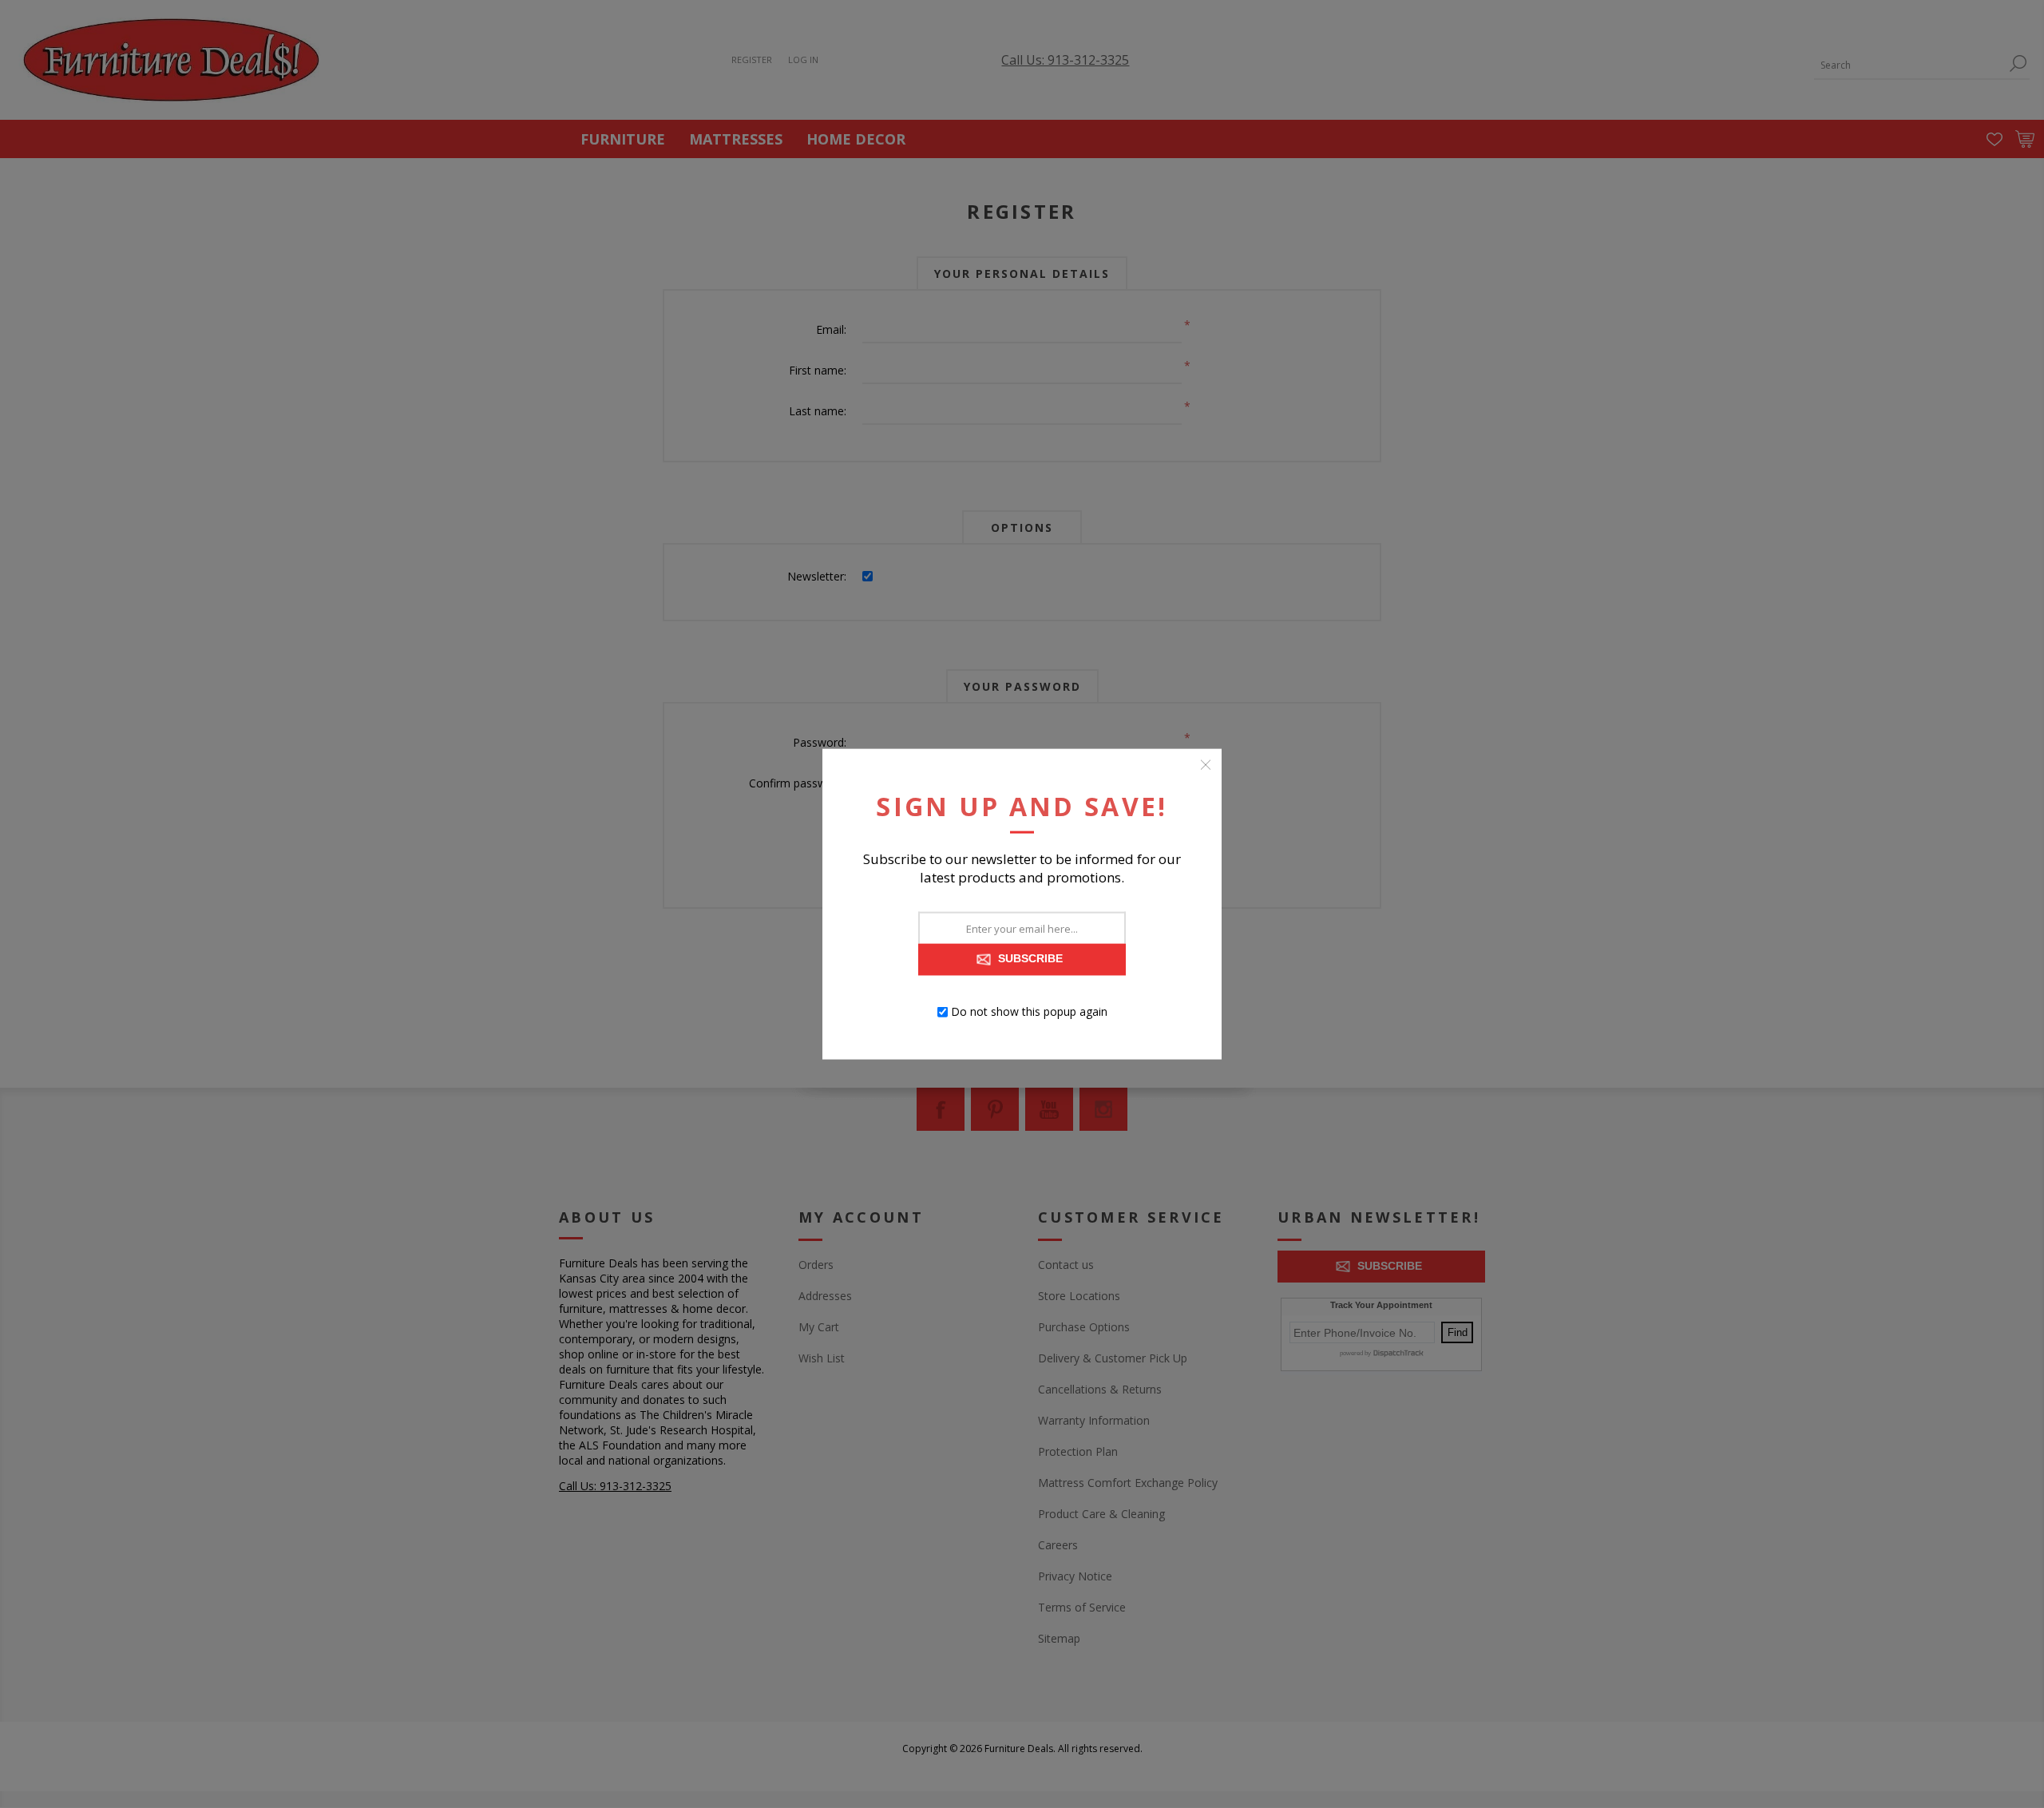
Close (1206, 765)
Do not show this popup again (1029, 1011)
